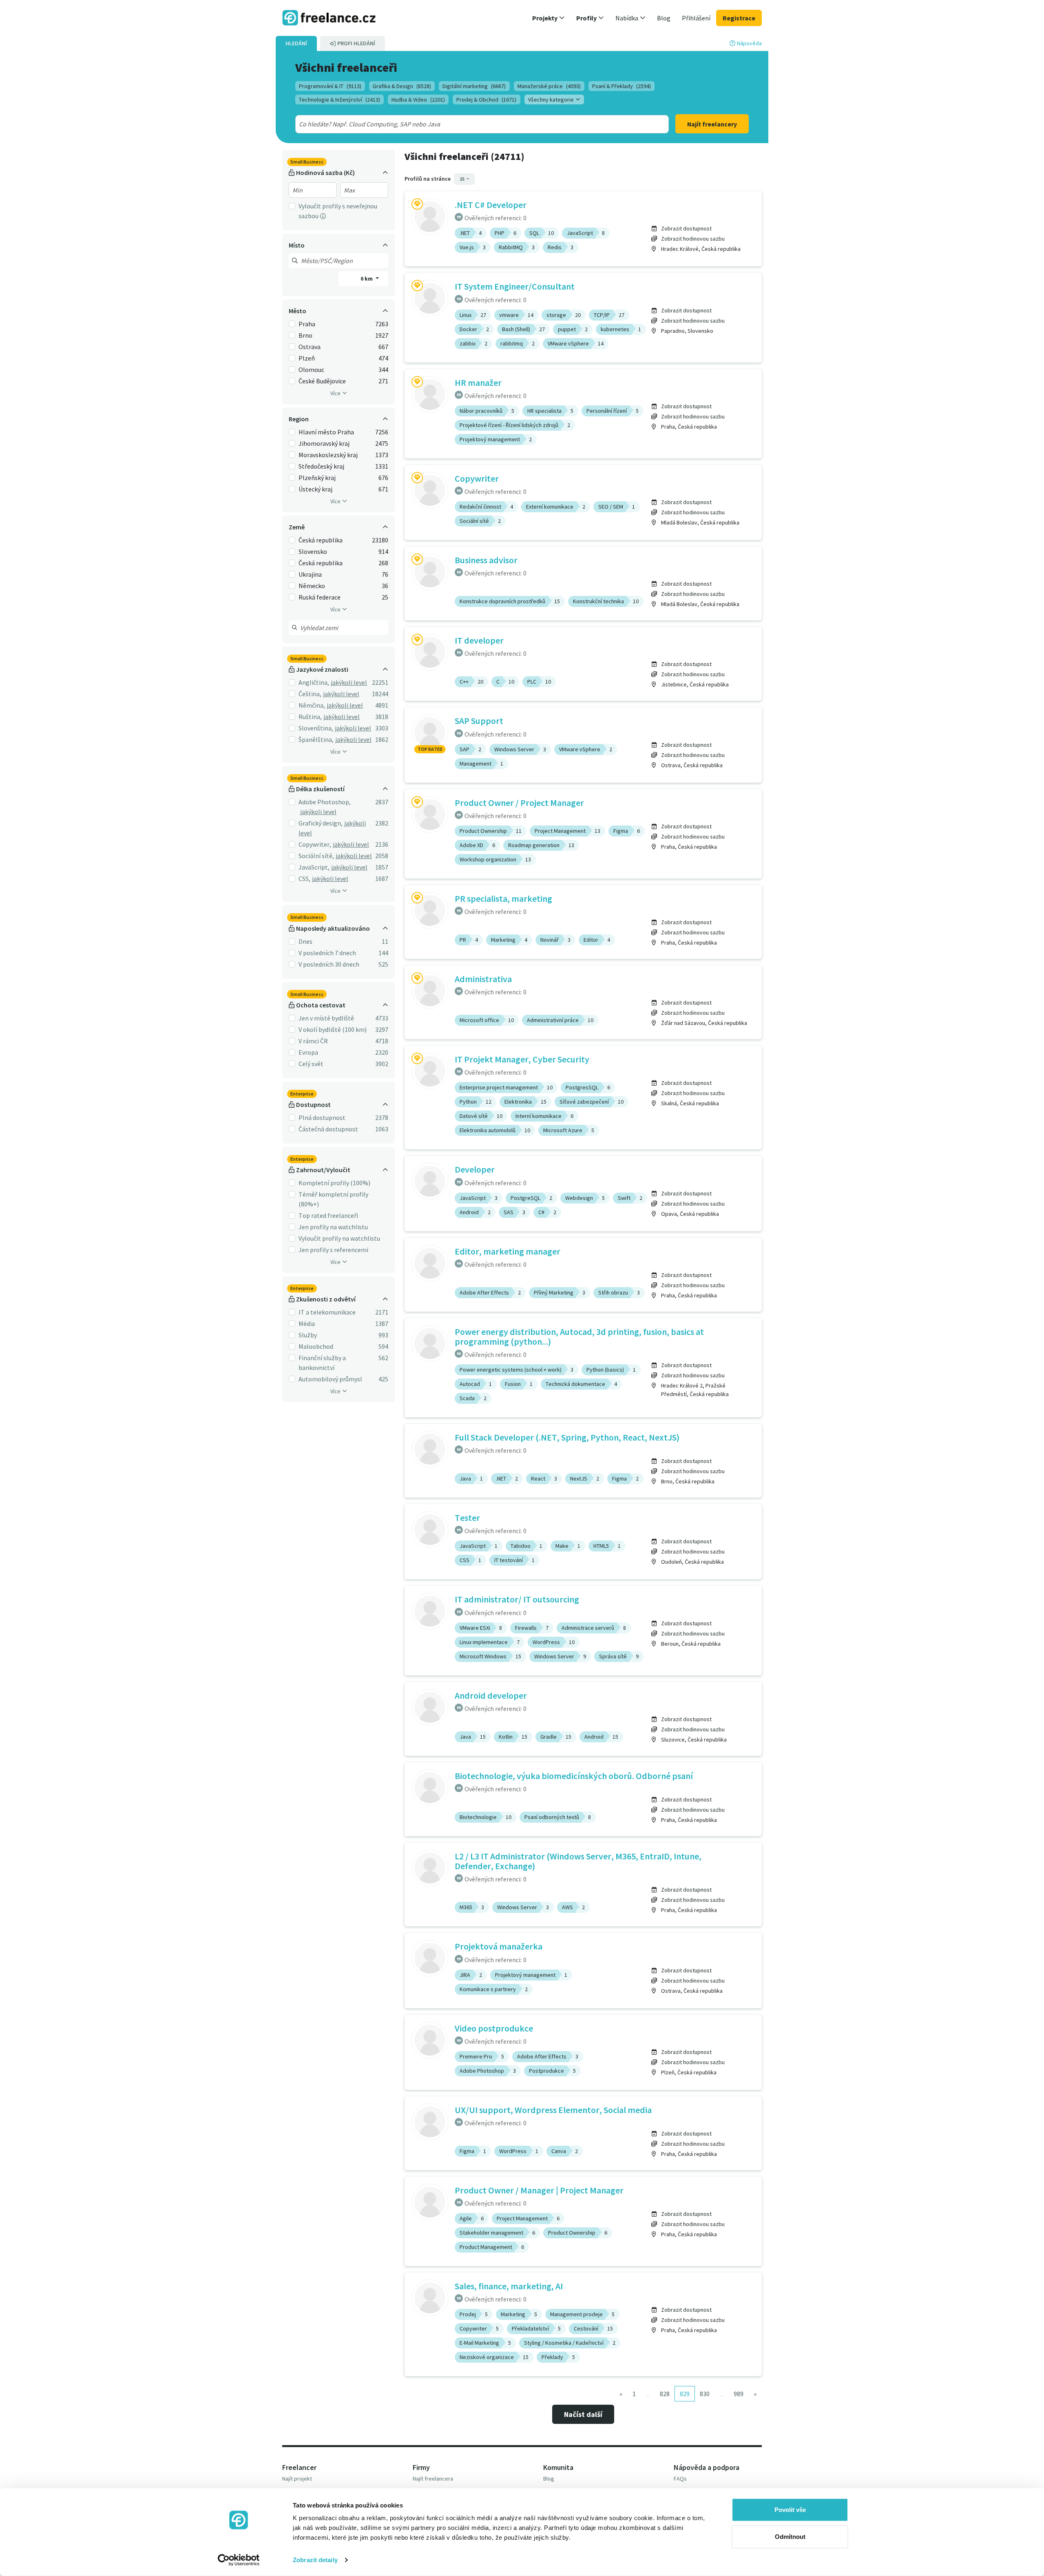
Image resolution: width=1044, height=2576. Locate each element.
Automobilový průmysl (330, 1379)
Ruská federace (320, 597)
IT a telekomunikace (327, 1312)
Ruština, (310, 717)
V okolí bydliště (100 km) (333, 1029)
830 (705, 2394)
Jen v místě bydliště (326, 1018)
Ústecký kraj (315, 489)
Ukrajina (310, 574)
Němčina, (312, 705)
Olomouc (311, 370)
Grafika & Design (402, 86)
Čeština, (310, 694)
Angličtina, (314, 682)
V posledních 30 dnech (329, 964)
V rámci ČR (313, 1041)
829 (685, 2394)
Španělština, (316, 739)
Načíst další (583, 2414)
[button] (549, 18)
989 (739, 2394)
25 (462, 179)
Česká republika (321, 540)
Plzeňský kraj (317, 478)
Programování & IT (330, 86)
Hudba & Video (418, 100)
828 (665, 2394)
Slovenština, (316, 728)
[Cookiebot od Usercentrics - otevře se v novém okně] (239, 2560)
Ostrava (310, 347)
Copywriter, (315, 844)
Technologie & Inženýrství (340, 100)
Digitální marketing (474, 86)
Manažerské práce (549, 86)
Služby (308, 1335)
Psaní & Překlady (622, 86)
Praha (307, 324)
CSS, (304, 879)
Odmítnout (790, 2536)
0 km (367, 279)
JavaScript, (314, 867)
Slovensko (313, 551)
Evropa (308, 1052)
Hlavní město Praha (326, 432)
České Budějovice (322, 381)
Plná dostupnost (322, 1118)
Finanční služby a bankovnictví (322, 1363)
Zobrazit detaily (315, 2560)
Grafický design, (321, 823)
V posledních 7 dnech (327, 953)
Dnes (305, 941)
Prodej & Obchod (486, 100)
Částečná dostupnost (328, 1129)
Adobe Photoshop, (325, 802)
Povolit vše (790, 2510)
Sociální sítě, (316, 856)
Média (307, 1323)
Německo (312, 586)
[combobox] (463, 124)
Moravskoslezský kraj (328, 455)
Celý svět (311, 1064)
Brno (305, 335)
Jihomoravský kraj (324, 443)
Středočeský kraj (321, 466)
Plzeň (307, 358)
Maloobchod (316, 1346)
